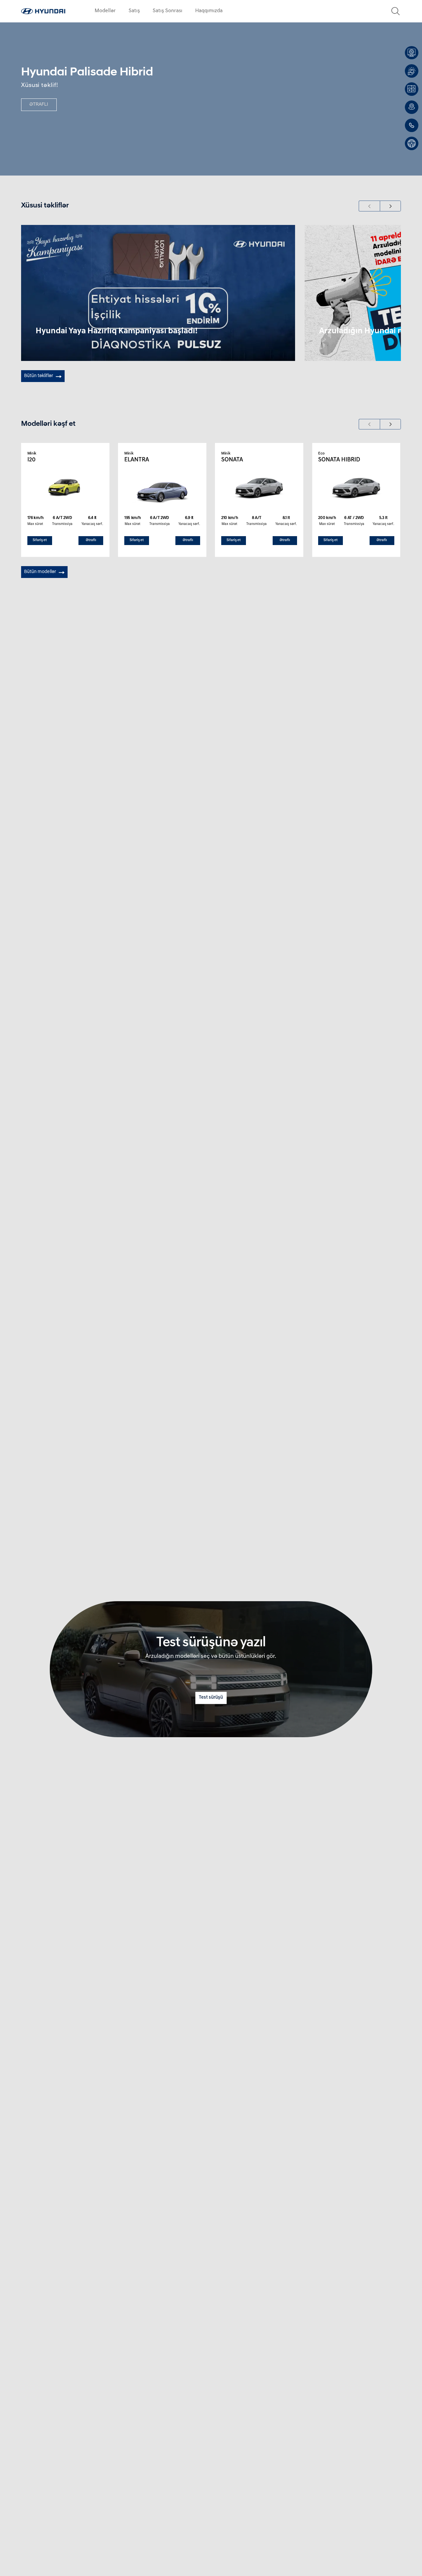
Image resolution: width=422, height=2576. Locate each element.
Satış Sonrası (167, 11)
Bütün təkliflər (39, 376)
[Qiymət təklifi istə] (412, 71)
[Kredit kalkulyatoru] (412, 89)
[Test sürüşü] (412, 143)
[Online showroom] (412, 53)
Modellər (105, 11)
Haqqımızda (209, 11)
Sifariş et (40, 540)
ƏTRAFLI (39, 105)
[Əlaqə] (412, 125)
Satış (134, 11)
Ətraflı (91, 540)
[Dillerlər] (412, 107)
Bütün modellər (40, 572)
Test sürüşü (211, 1698)
